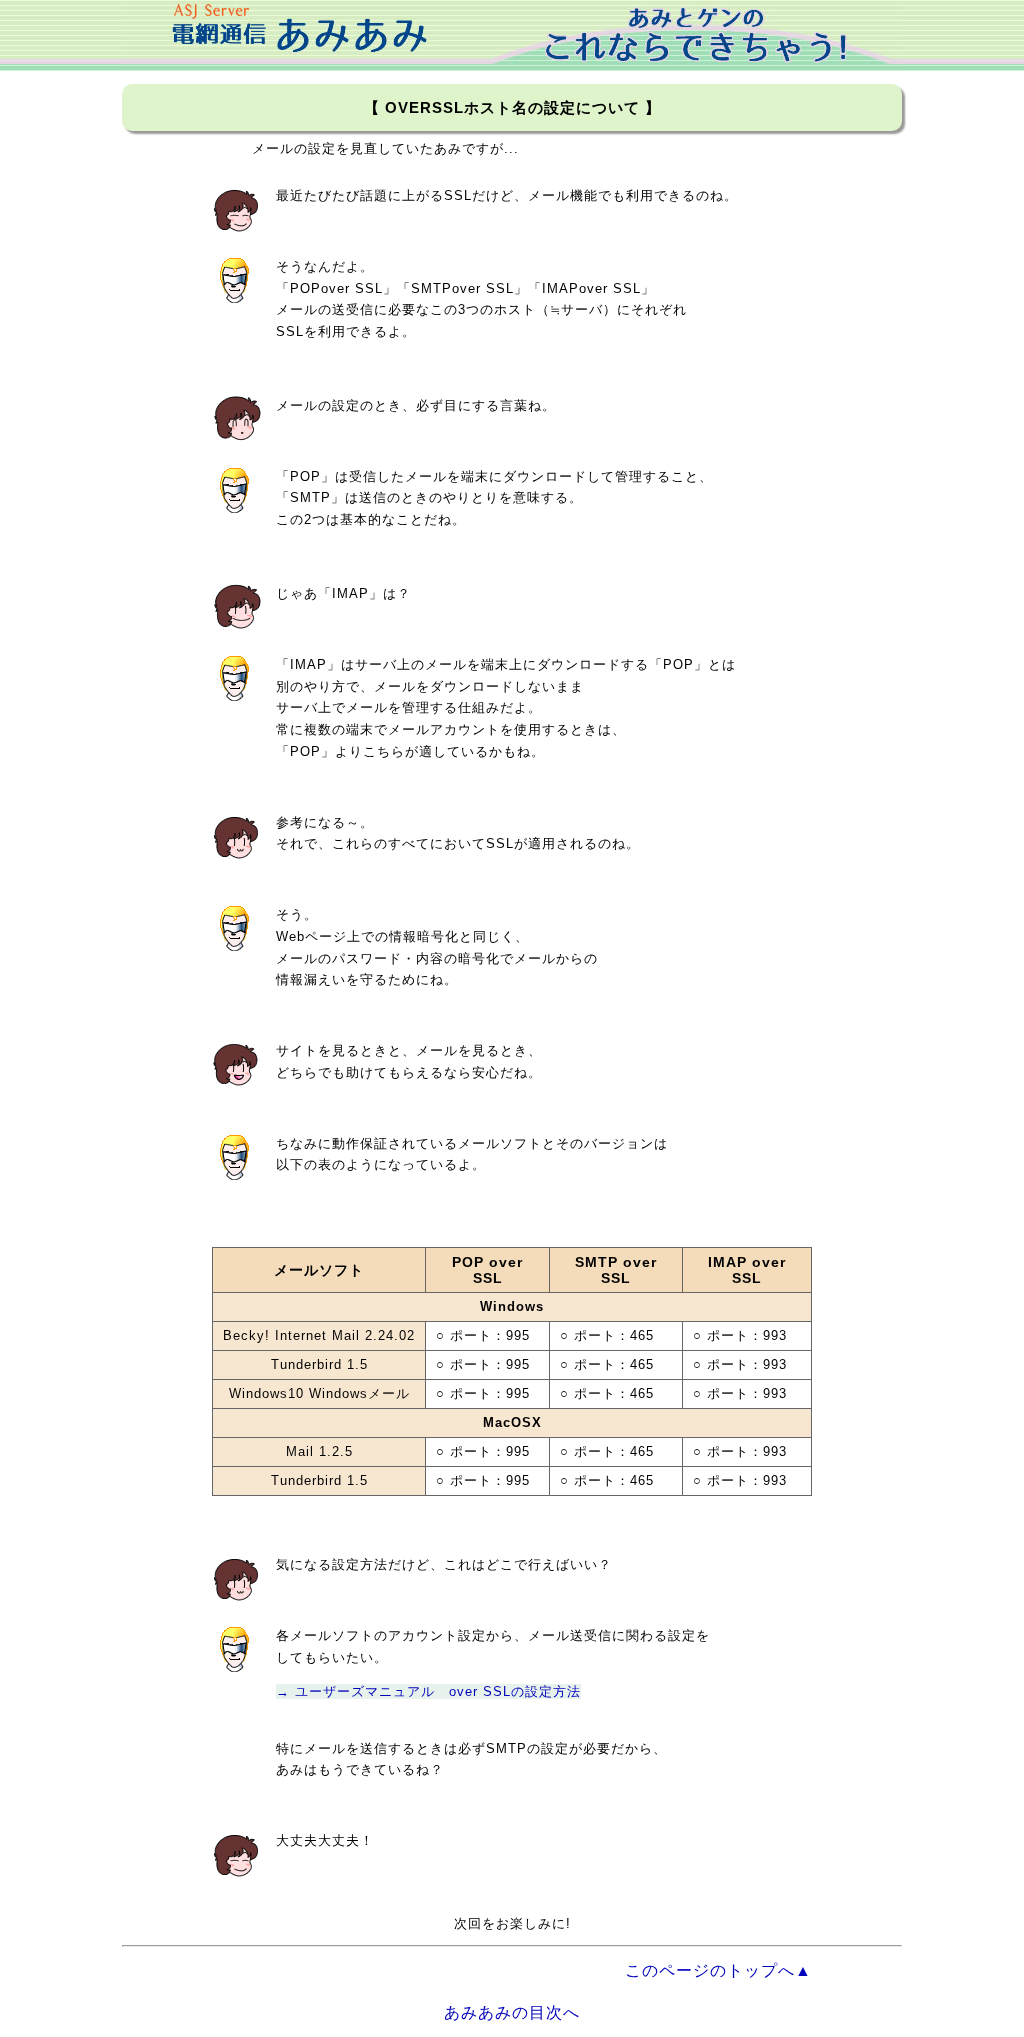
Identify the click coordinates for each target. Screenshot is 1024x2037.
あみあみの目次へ (512, 2012)
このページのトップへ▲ (718, 1970)
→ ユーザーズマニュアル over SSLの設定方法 (428, 1691)
